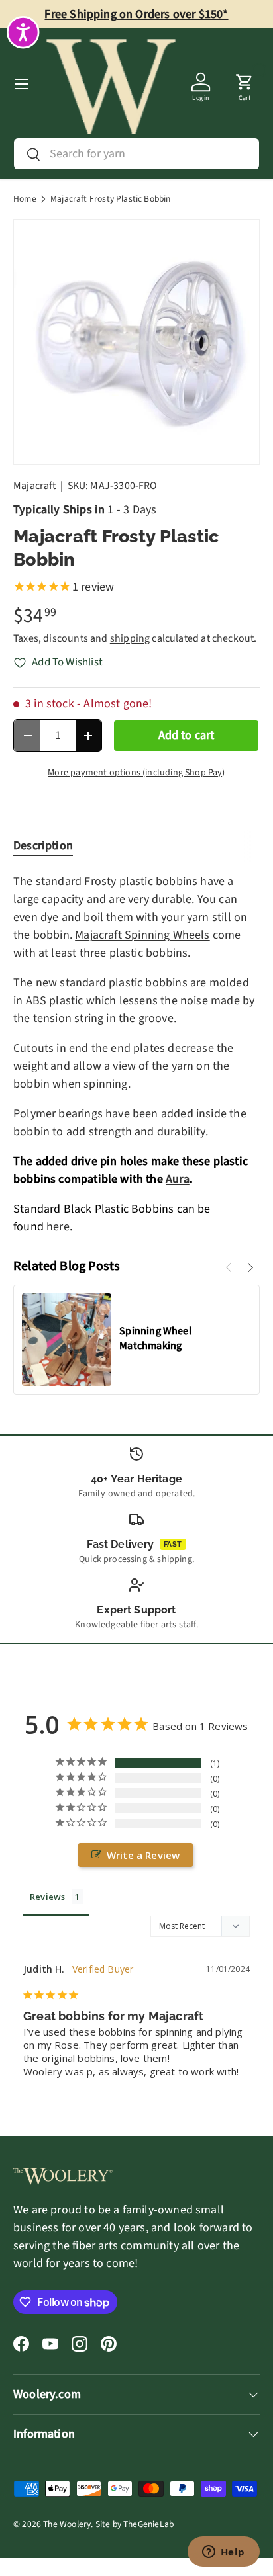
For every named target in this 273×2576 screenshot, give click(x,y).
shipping (130, 638)
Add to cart (187, 735)
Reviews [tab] (47, 1897)
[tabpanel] (136, 1054)
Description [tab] (43, 846)
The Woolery (67, 2524)
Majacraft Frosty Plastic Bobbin (111, 199)
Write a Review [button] (143, 1855)
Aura (178, 1179)
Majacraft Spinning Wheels (142, 935)
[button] (245, 84)
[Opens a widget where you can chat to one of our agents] (223, 2553)
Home (25, 199)
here (58, 1227)
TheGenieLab (148, 2524)
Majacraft (35, 486)
